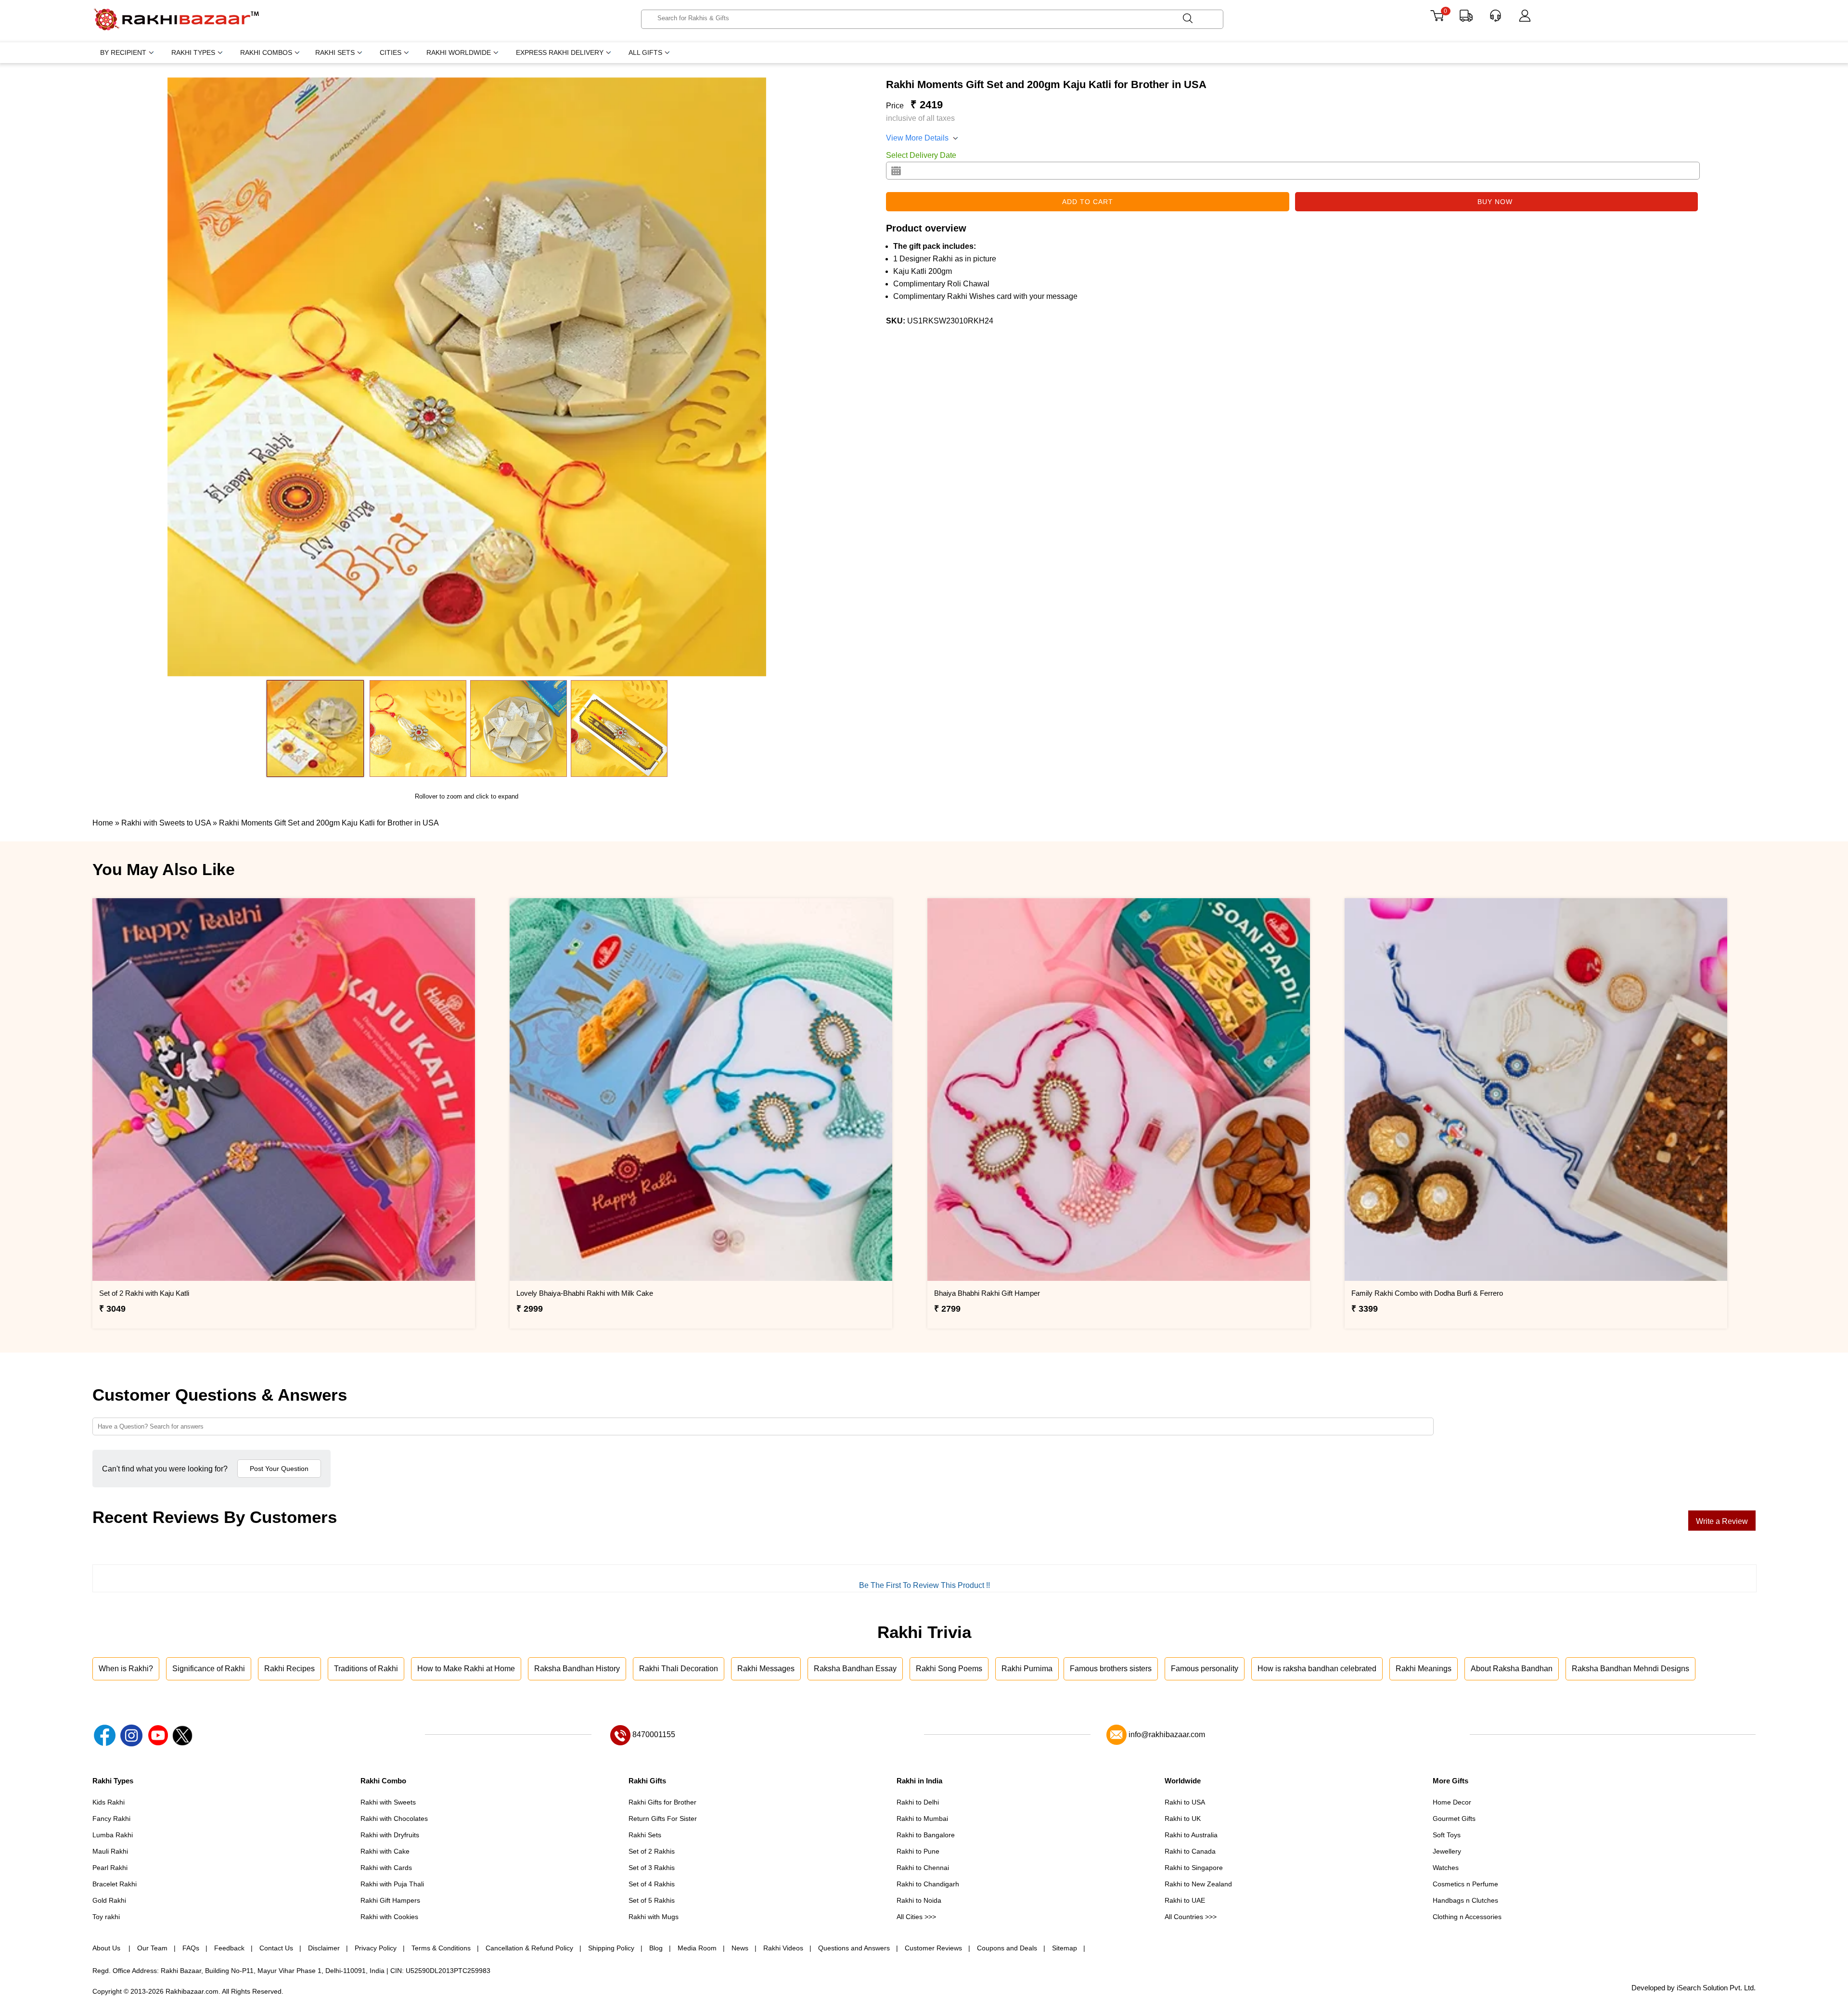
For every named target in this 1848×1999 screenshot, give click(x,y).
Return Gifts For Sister (663, 1818)
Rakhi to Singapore (1194, 1868)
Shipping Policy (611, 1948)
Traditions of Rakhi (366, 1669)
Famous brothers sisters (1111, 1669)
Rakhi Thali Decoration (679, 1669)
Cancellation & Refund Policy (529, 1948)
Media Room (697, 1948)
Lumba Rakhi (113, 1835)
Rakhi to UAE (1185, 1900)
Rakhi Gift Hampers (390, 1900)
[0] (1437, 19)
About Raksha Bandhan (1512, 1669)
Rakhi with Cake (385, 1851)
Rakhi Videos (783, 1948)
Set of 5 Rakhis (652, 1900)
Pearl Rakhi (110, 1868)
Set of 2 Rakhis (652, 1851)
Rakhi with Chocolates (394, 1818)
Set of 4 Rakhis (652, 1884)
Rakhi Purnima (1027, 1669)
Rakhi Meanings (1424, 1669)
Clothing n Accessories (1467, 1917)
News (740, 1948)
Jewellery (1447, 1851)
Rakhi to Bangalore (926, 1835)
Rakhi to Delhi (918, 1802)
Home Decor (1452, 1802)
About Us (107, 1948)
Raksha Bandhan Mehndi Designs (1630, 1669)
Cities (391, 52)
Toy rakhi (106, 1917)
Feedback (229, 1948)
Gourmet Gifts (1454, 1818)
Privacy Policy (376, 1948)
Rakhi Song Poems (949, 1669)
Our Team (152, 1948)
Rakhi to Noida (919, 1900)
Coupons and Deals (1007, 1948)
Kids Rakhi (109, 1802)
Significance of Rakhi (209, 1669)
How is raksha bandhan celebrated (1317, 1669)
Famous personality (1205, 1669)
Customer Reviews (933, 1948)
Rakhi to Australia (1191, 1835)
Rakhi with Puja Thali (392, 1884)
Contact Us (276, 1948)
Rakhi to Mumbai (922, 1818)
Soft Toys (1447, 1835)
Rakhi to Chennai (923, 1868)
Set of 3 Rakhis (652, 1868)
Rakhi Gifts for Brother (662, 1802)
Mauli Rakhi (110, 1851)
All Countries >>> (1191, 1917)
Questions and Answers (854, 1948)
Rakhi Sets (335, 52)
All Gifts (645, 52)
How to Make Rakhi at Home (466, 1669)
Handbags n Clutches (1465, 1900)
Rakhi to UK (1183, 1818)
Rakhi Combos (266, 52)
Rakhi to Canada (1190, 1851)
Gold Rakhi (109, 1900)
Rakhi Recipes (289, 1669)
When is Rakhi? (126, 1669)
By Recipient (123, 52)
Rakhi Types (193, 52)
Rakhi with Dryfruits (390, 1835)
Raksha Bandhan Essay (855, 1669)
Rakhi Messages (766, 1669)
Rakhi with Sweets (388, 1802)
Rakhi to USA (1185, 1802)
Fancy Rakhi (111, 1818)
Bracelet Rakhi (115, 1884)
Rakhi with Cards (386, 1868)
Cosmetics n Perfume (1465, 1884)
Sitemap (1065, 1948)
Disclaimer (324, 1948)
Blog (656, 1948)
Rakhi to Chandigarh (928, 1884)
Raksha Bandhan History (577, 1669)
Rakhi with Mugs (654, 1917)
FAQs (191, 1948)
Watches (1446, 1868)
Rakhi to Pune (918, 1851)
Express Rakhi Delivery (560, 52)
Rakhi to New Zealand (1198, 1884)
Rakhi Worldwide (459, 52)
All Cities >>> (916, 1917)
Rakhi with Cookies (389, 1917)
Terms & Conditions (441, 1948)
